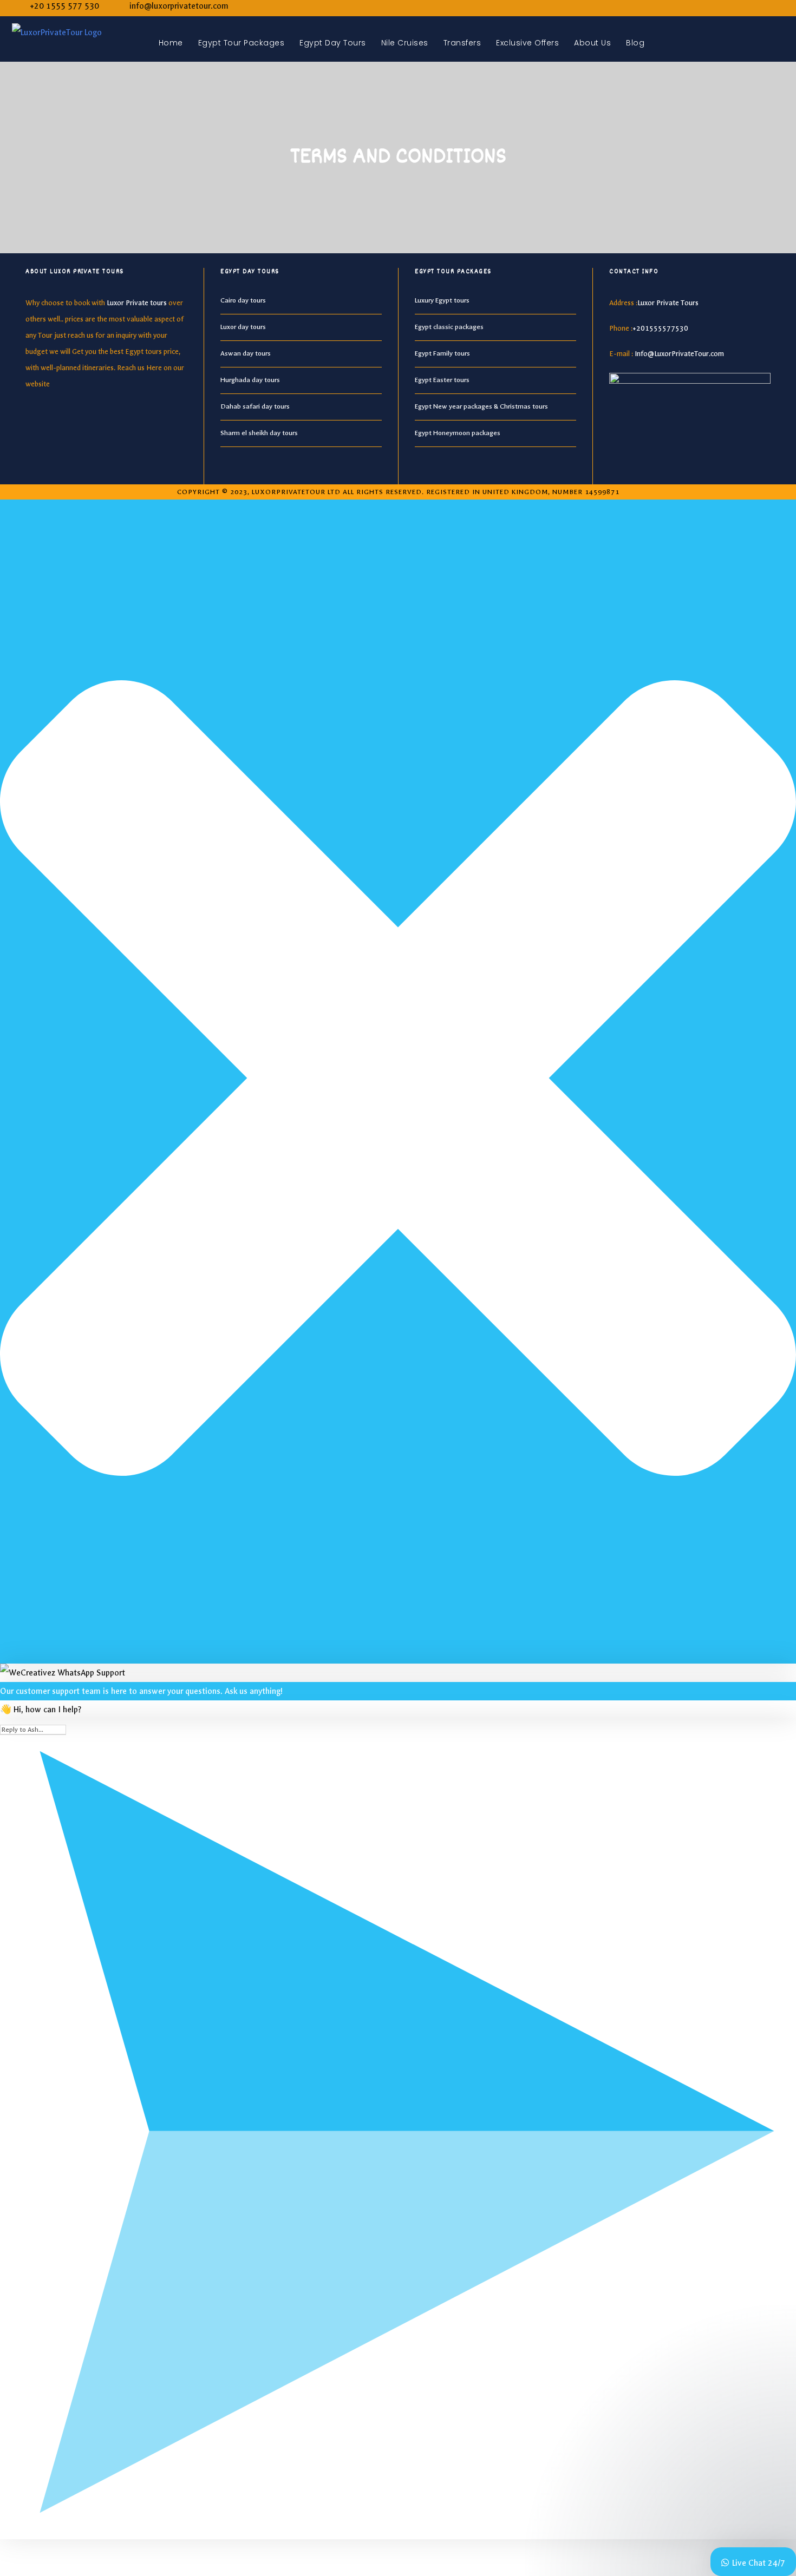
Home (171, 43)
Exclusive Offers (527, 43)
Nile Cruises (405, 43)
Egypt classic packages (449, 327)
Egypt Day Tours (333, 43)
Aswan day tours (246, 353)
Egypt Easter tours (442, 380)
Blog (635, 43)
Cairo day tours (243, 300)
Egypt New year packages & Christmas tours (481, 406)
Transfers (462, 43)
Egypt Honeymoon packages (458, 433)
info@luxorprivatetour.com (179, 6)
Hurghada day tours (250, 380)
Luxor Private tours (137, 303)
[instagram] (780, 6)
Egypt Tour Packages (242, 43)
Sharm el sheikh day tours (259, 433)
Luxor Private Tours (668, 303)
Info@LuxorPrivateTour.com (679, 354)
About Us (592, 43)
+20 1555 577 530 (64, 6)
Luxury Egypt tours (442, 300)
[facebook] (762, 6)
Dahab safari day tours (255, 406)
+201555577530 (660, 328)
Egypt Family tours (442, 353)
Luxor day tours (243, 327)
